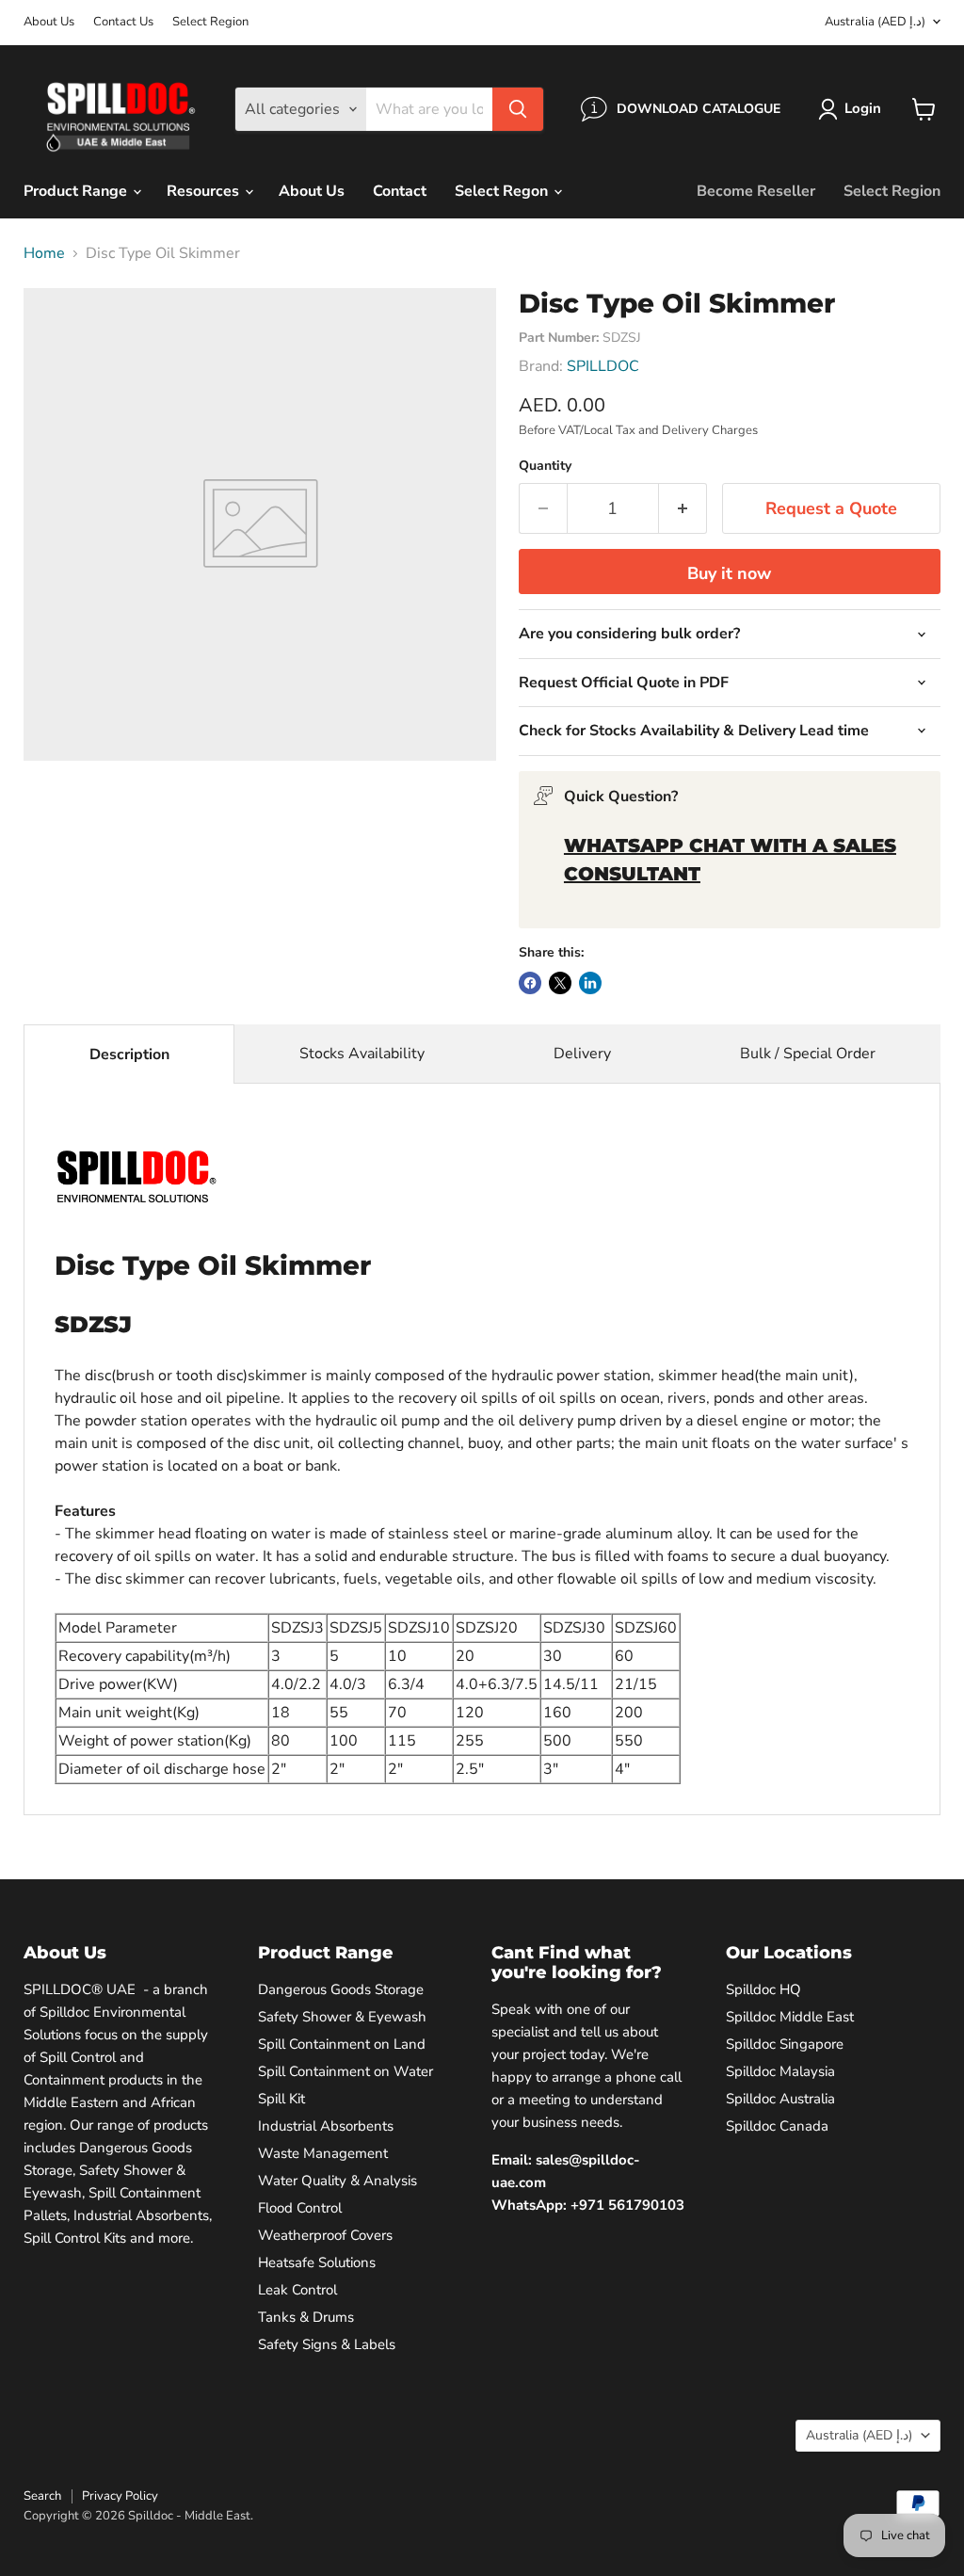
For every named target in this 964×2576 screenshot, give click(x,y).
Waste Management (323, 2153)
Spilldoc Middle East (790, 2017)
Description (129, 1055)
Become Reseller (756, 191)
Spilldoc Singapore (785, 2044)
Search (42, 2496)
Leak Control (297, 2290)
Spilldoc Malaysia (780, 2071)
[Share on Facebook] (530, 983)
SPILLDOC (603, 366)
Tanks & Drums (306, 2317)
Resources (205, 191)
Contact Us (123, 22)
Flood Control (300, 2208)
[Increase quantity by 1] (683, 509)
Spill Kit (281, 2099)
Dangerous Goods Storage (341, 1989)
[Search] (518, 109)
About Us (49, 22)
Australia (875, 22)
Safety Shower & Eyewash (342, 2017)
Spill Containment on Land (342, 2044)
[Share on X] (560, 983)
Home (44, 253)
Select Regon (503, 191)
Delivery (582, 1054)
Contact (400, 191)
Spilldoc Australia (780, 2099)
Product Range (77, 191)
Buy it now (729, 573)
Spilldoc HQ (763, 1989)
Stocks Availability (362, 1054)
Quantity (545, 466)
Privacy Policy (120, 2496)
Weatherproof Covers (325, 2235)
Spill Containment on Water (345, 2071)
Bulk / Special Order (808, 1054)
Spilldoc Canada (777, 2126)
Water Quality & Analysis (337, 2181)
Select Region (210, 22)
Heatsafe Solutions (317, 2262)
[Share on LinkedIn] (590, 983)
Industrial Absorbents (326, 2126)
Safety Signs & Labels (327, 2344)
